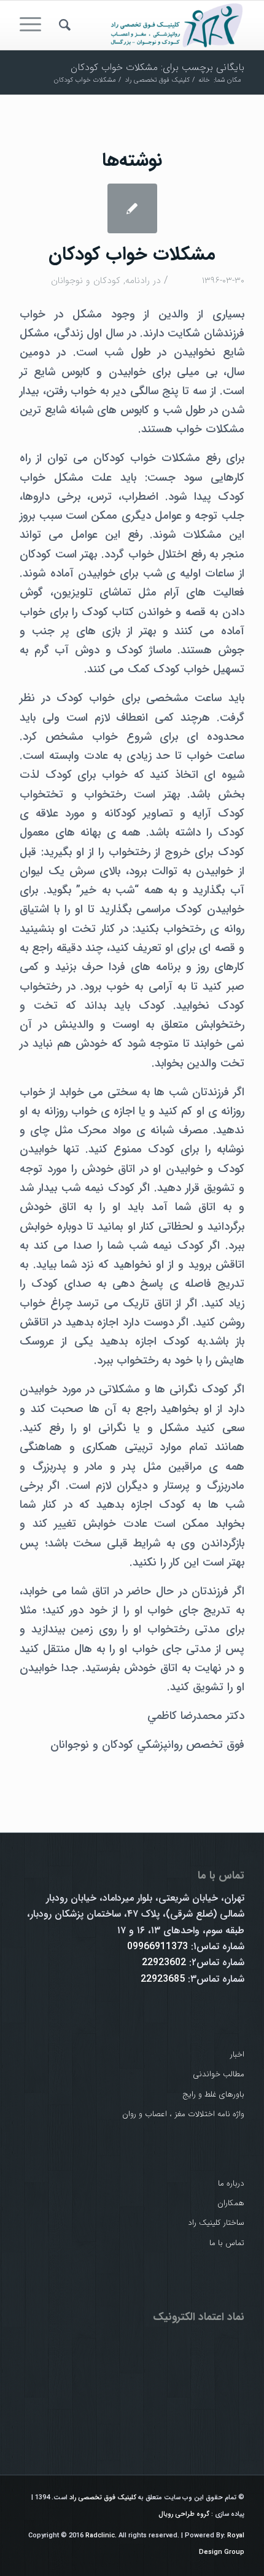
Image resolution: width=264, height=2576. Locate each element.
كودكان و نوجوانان (86, 281)
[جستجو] (63, 25)
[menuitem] (63, 25)
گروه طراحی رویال (184, 2514)
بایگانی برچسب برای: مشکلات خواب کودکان (157, 67)
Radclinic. (101, 2536)
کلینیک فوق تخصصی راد (103, 2498)
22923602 (164, 1962)
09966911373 (157, 1946)
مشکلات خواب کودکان (132, 254)
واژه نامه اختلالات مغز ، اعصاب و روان (183, 2114)
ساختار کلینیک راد (216, 2223)
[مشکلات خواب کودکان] (132, 208)
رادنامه (138, 281)
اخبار (237, 2054)
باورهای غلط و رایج (213, 2094)
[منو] (34, 25)
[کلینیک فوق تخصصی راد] (154, 25)
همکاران (231, 2203)
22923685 (163, 1979)
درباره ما (231, 2183)
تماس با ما (227, 2243)
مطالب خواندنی (219, 2074)
